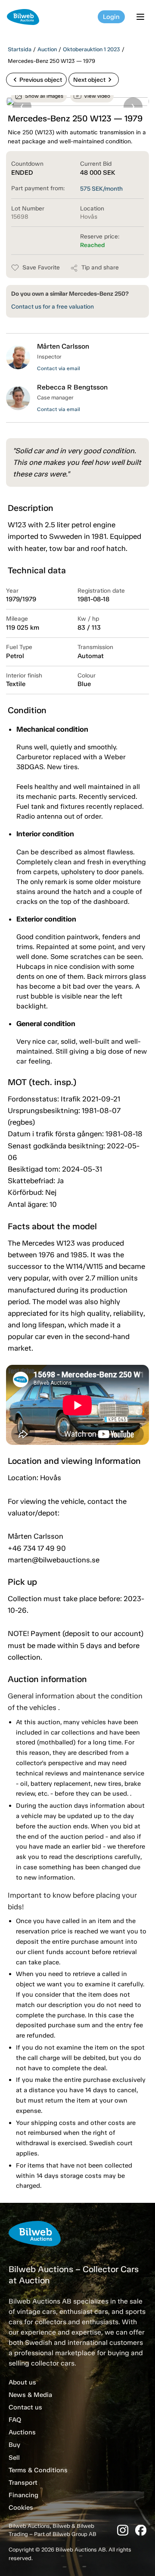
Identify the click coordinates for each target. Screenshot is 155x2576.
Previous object (36, 80)
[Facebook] (141, 2530)
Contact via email (59, 368)
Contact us (25, 2407)
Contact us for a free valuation (53, 307)
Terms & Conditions (38, 2470)
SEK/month (101, 189)
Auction (47, 49)
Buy (14, 2445)
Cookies (21, 2508)
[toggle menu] (142, 17)
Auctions (22, 2432)
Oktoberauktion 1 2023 (91, 49)
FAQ (15, 2420)
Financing (23, 2495)
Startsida (20, 49)
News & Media (30, 2395)
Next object (94, 80)
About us (22, 2382)
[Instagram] (123, 2530)
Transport (23, 2483)
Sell (14, 2458)
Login (111, 17)
